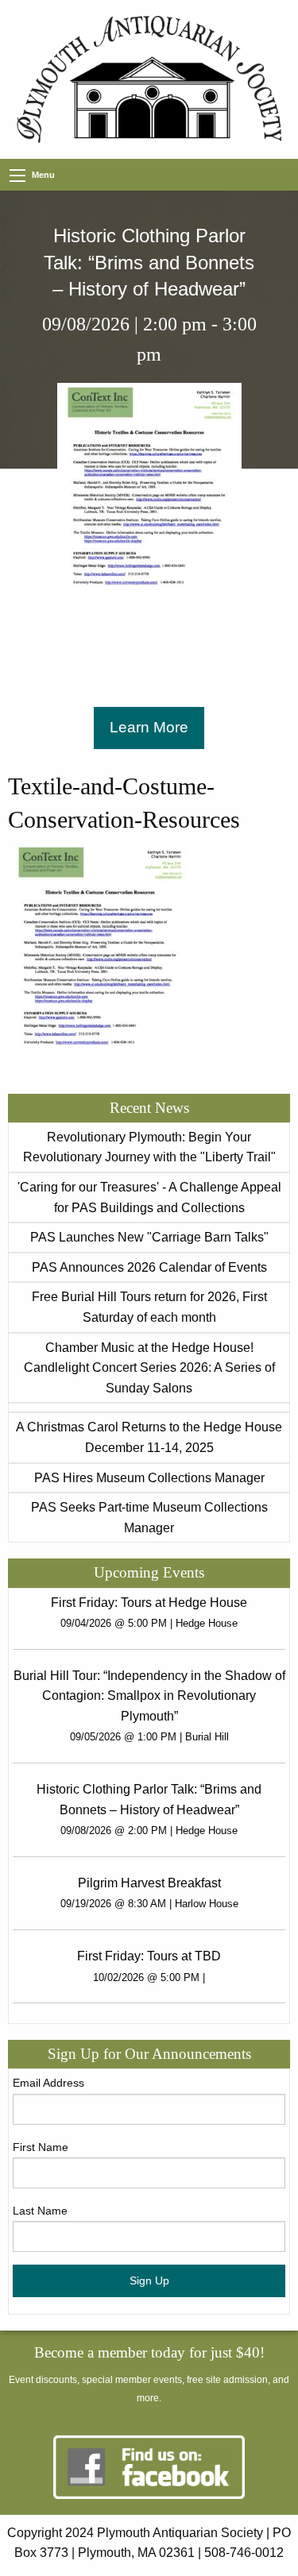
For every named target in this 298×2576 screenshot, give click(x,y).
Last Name (40, 2211)
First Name (41, 2147)
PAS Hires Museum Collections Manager (149, 1478)
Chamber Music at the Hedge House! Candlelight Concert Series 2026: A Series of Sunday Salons (149, 1368)
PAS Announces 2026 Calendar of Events (149, 1267)
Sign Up (149, 2281)
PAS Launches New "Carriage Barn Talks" (149, 1237)
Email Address (48, 2083)
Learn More (149, 727)
